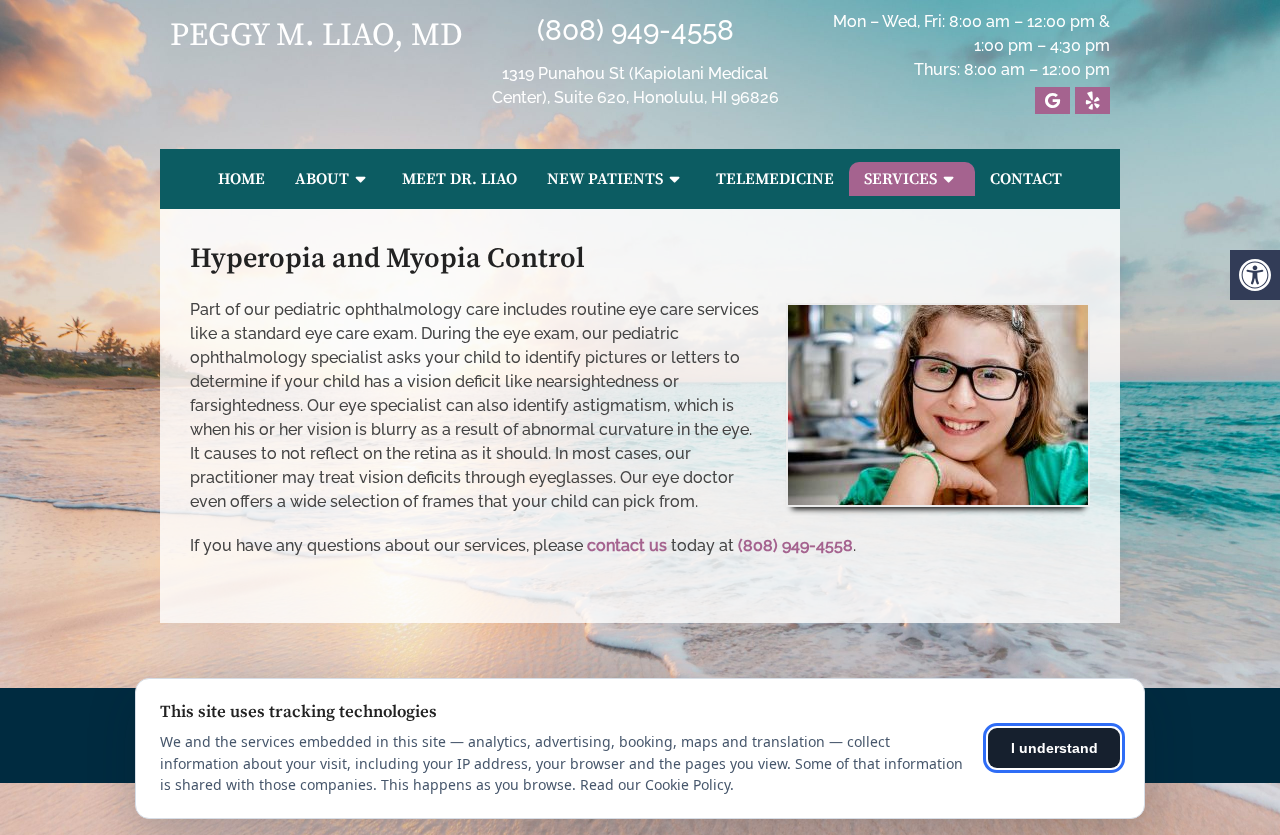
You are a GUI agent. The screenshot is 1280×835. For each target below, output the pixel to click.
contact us (627, 545)
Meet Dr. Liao (459, 179)
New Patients (605, 179)
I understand (1054, 748)
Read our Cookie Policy (655, 784)
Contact (1026, 179)
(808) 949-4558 (635, 30)
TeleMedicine (775, 179)
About (322, 179)
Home (241, 179)
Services (900, 179)
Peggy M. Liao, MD (316, 36)
